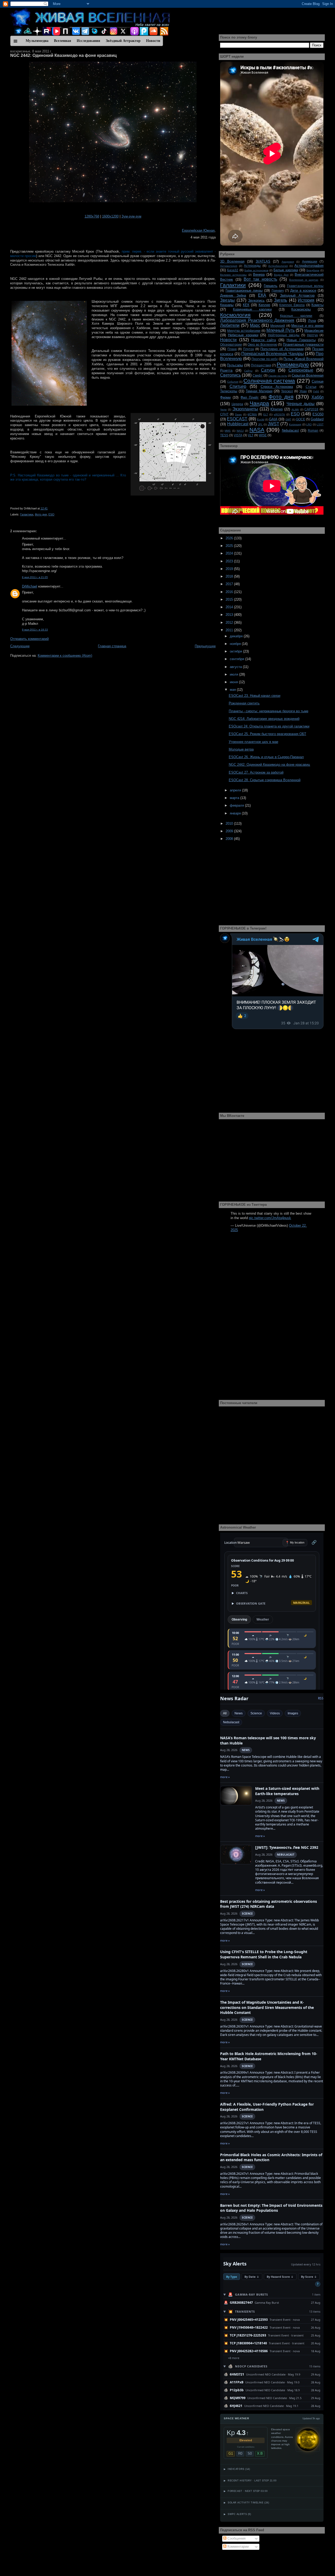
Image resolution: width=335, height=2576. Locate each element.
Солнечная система (269, 381)
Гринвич (278, 290)
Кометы (317, 305)
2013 (230, 615)
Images (293, 1713)
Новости (228, 340)
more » (225, 1777)
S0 (250, 2453)
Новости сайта (264, 340)
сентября (238, 659)
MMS (228, 431)
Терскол (287, 391)
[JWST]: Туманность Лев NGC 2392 (287, 1847)
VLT (251, 435)
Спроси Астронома (277, 387)
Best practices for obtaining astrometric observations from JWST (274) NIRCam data (269, 1904)
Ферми (225, 397)
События (233, 382)
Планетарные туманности (303, 344)
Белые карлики (286, 270)
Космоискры (301, 309)
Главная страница (112, 646)
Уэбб (316, 391)
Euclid (261, 419)
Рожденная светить (244, 703)
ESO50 (318, 414)
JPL (260, 424)
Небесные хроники (243, 335)
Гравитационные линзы (244, 290)
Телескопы (229, 391)
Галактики (27, 514)
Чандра (259, 403)
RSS (321, 1698)
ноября (236, 644)
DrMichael (30, 586)
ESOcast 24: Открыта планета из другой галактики (269, 726)
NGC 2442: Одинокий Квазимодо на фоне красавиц (63, 55)
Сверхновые (301, 370)
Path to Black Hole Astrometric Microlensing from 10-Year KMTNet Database (269, 2056)
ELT (266, 414)
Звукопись (256, 300)
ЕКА (262, 295)
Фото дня (41, 514)
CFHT (224, 414)
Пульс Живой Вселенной (303, 359)
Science (256, 1713)
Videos (275, 1713)
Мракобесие (314, 331)
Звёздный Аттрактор (297, 295)
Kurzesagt (295, 424)
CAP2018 (311, 409)
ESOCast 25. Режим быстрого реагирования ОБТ (267, 734)
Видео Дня (281, 275)
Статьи (311, 387)
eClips (252, 414)
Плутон (249, 349)
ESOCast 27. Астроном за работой (256, 772)
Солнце (318, 381)
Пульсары (235, 365)
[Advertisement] (113, 697)
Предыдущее (205, 646)
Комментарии (238, 2547)
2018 (230, 576)
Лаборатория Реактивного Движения (257, 320)
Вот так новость (260, 279)
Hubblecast (238, 424)
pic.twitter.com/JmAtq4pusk (270, 1218)
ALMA (295, 409)
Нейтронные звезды (284, 335)
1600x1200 (110, 216)
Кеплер (264, 305)
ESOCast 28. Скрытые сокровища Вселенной (265, 780)
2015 (230, 599)
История (306, 300)
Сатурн (268, 370)
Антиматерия (229, 266)
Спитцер (238, 386)
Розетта (226, 370)
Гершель (271, 286)
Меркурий (278, 326)
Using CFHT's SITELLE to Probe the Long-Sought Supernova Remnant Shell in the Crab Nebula (264, 1954)
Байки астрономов (256, 270)
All (225, 1713)
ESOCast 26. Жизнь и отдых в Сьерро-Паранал (266, 757)
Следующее (20, 646)
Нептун (312, 335)
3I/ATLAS (263, 261)
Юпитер (277, 409)
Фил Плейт (250, 397)
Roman (313, 430)
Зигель (281, 300)
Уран (303, 391)
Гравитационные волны (305, 286)
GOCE (301, 419)
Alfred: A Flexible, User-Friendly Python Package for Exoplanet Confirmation (267, 2107)
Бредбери (313, 270)
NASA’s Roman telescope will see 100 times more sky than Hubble (268, 1740)
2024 (230, 553)
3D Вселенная (232, 261)
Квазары (227, 305)
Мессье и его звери (307, 326)
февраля (237, 805)
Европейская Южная (198, 230)
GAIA (273, 419)
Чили (223, 409)
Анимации (310, 261)
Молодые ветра (241, 749)
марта (235, 798)
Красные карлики (296, 316)
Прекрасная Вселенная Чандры (273, 354)
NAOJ (240, 431)
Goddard (317, 419)
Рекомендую (293, 364)
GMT (288, 419)
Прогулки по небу (265, 359)
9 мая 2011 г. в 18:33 (35, 630)
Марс (255, 325)
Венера (259, 275)
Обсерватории (231, 344)
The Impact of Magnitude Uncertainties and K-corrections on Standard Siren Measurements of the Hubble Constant (267, 2007)
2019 (230, 569)
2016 (230, 592)
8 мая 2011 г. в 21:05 (35, 577)
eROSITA (279, 414)
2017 (230, 584)
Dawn (238, 414)
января (236, 813)
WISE (263, 435)
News (239, 1713)
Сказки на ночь (278, 376)
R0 (240, 2453)
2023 (230, 561)
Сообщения (236, 2538)
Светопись (230, 375)
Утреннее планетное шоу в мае (253, 742)
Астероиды (252, 266)
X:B (260, 2453)
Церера (237, 404)
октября (236, 651)
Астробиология (278, 266)
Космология (235, 315)
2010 (230, 824)
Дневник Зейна (233, 295)
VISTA (238, 435)
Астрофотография (309, 266)
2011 (230, 630)
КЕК (246, 305)
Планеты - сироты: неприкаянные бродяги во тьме (269, 711)
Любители (230, 325)
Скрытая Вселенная (308, 375)
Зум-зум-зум (131, 216)
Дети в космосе (303, 290)
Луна (312, 321)
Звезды (227, 300)
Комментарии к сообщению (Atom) (65, 656)
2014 (230, 607)
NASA (257, 430)
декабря (237, 636)
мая (233, 690)
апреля (236, 790)
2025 (230, 546)
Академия (288, 262)
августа (236, 667)
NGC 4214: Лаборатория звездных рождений (264, 719)
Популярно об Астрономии (282, 349)
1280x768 (92, 216)
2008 (230, 839)
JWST (273, 424)
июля (234, 674)
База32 (233, 270)
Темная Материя (259, 391)
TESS (224, 435)
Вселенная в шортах (304, 280)
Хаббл (317, 397)
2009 (230, 831)
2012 (230, 623)
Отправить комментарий (29, 639)
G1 (231, 2453)
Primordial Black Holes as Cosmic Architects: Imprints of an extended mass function (271, 2157)
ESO (51, 514)
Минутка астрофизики (244, 331)
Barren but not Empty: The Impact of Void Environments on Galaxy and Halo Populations (271, 2208)
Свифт (258, 375)
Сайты (248, 371)
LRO (309, 424)
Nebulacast (290, 430)
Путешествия (261, 365)
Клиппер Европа (292, 305)
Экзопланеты (245, 409)
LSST (320, 424)
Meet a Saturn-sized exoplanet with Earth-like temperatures (287, 1791)
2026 (230, 538)
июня (234, 682)
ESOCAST (237, 419)
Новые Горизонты (301, 340)
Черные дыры (301, 404)
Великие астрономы (233, 275)
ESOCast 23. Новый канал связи (255, 696)
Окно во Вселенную (262, 344)
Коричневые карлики (252, 309)
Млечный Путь (281, 330)
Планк (232, 349)
